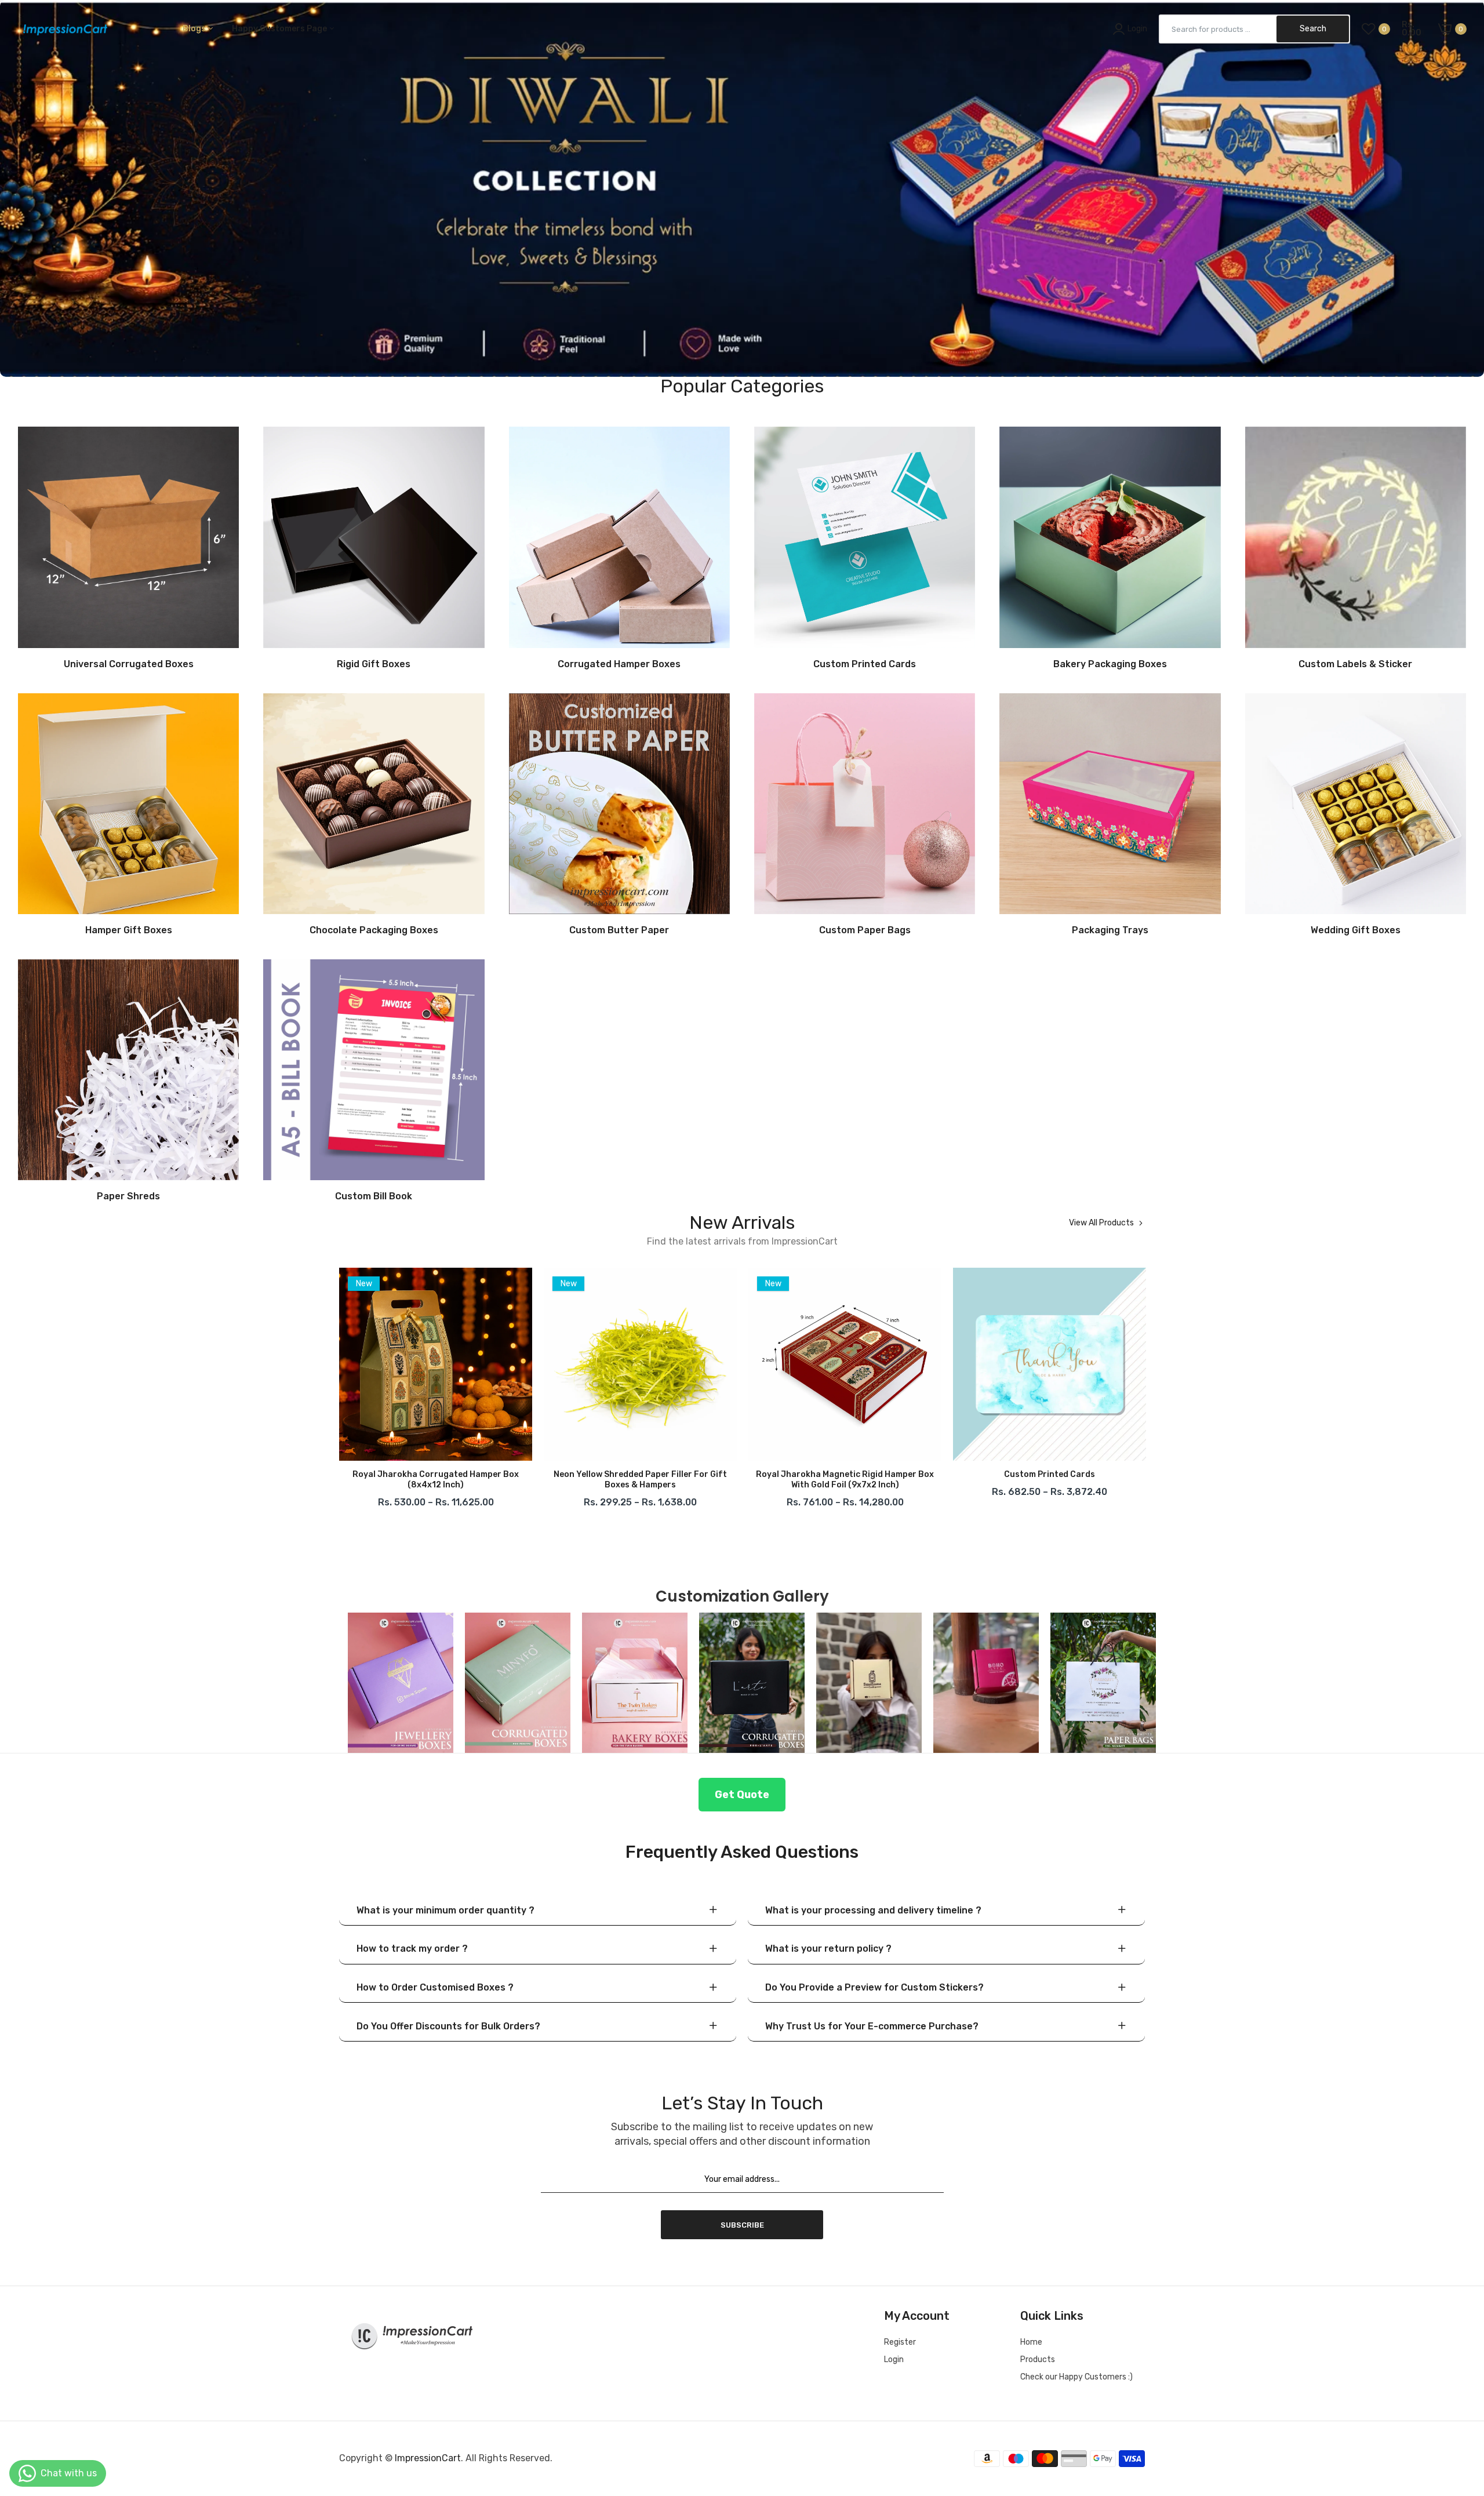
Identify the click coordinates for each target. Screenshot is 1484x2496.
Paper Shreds (128, 1196)
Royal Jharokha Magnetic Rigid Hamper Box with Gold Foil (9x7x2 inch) (570, 1480)
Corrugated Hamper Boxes (619, 664)
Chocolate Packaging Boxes (374, 930)
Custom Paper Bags (865, 930)
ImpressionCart (428, 2458)
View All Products (1101, 1223)
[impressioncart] (62, 29)
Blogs (195, 29)
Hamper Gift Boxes (129, 930)
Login (894, 2359)
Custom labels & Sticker (1355, 664)
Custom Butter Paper (619, 930)
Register (900, 2342)
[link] (742, 188)
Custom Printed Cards (865, 664)
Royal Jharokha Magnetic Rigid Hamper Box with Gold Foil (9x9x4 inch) (979, 1480)
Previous (339, 1391)
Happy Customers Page (280, 29)
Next (1145, 1391)
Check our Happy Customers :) (1076, 2377)
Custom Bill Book (374, 1196)
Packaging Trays (1110, 930)
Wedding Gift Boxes (1356, 930)
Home (1031, 2342)
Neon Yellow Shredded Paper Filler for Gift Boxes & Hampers (365, 1480)
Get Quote (742, 1795)
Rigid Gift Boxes (374, 664)
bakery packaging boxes (1110, 664)
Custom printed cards (774, 1474)
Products (1038, 2359)
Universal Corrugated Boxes (129, 664)
